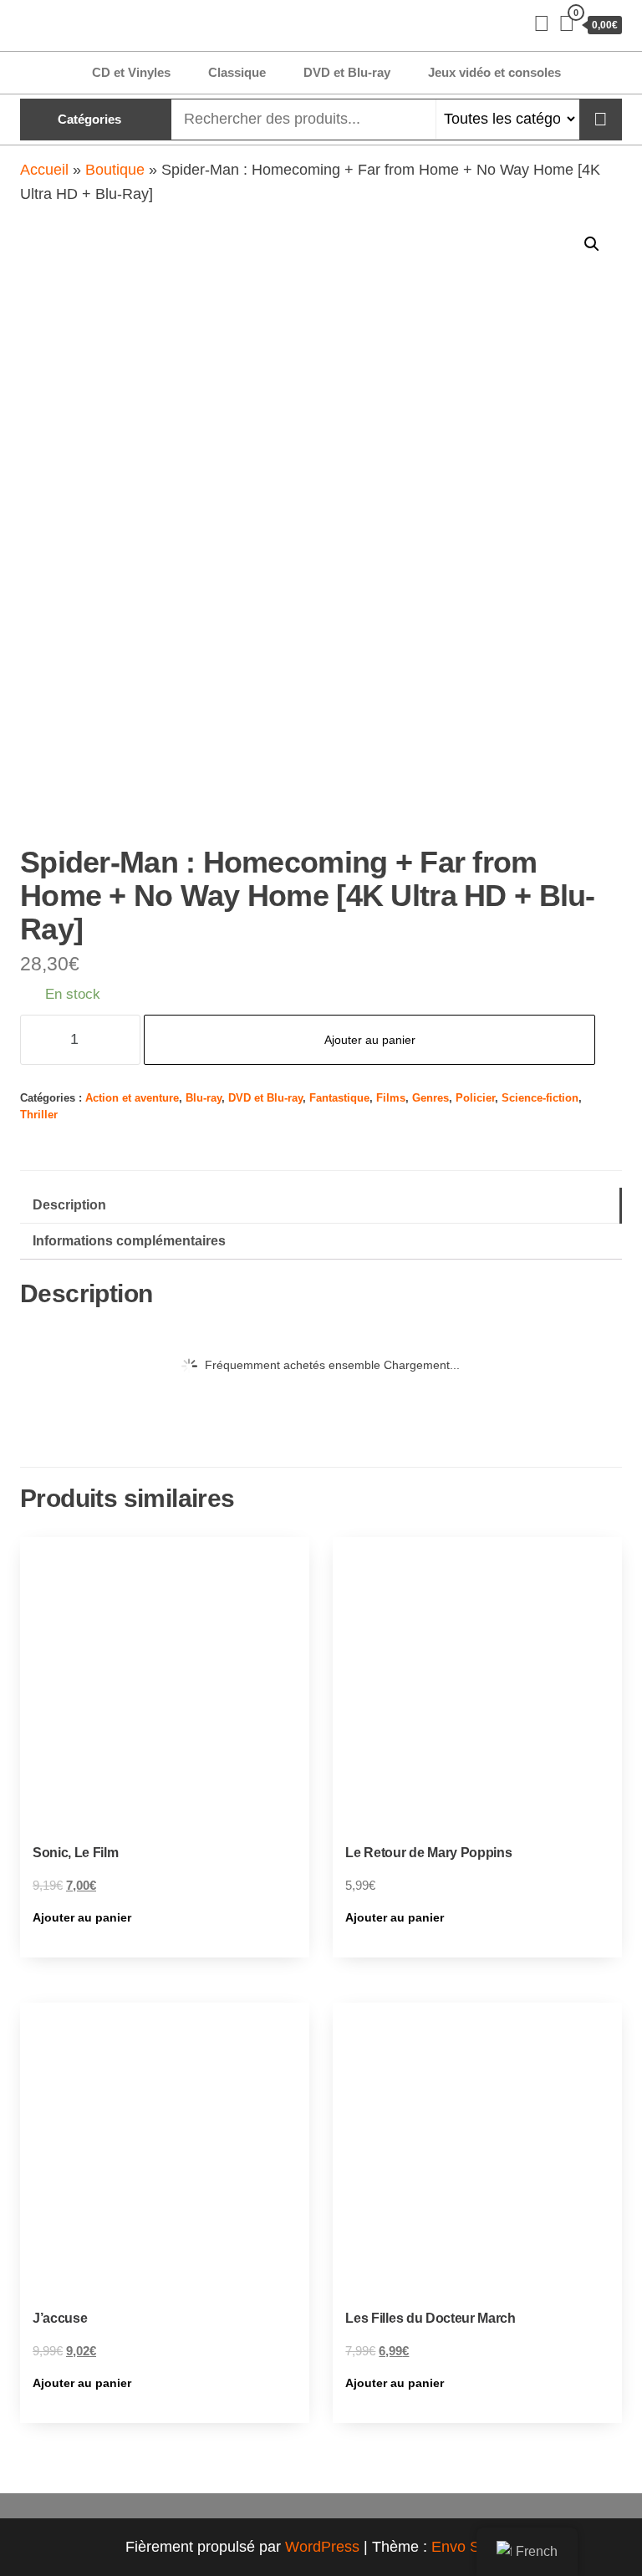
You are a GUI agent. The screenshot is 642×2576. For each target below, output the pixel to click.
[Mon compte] (542, 23)
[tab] (321, 1206)
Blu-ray (204, 1098)
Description (69, 1204)
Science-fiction (540, 1098)
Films (391, 1098)
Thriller (39, 1115)
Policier (475, 1098)
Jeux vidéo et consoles (494, 72)
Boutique (115, 170)
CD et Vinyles (131, 72)
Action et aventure (132, 1098)
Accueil (44, 170)
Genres (431, 1098)
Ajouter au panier (370, 1040)
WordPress (322, 2547)
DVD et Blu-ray (347, 72)
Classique (237, 72)
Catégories (89, 119)
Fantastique (339, 1098)
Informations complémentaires (129, 1240)
